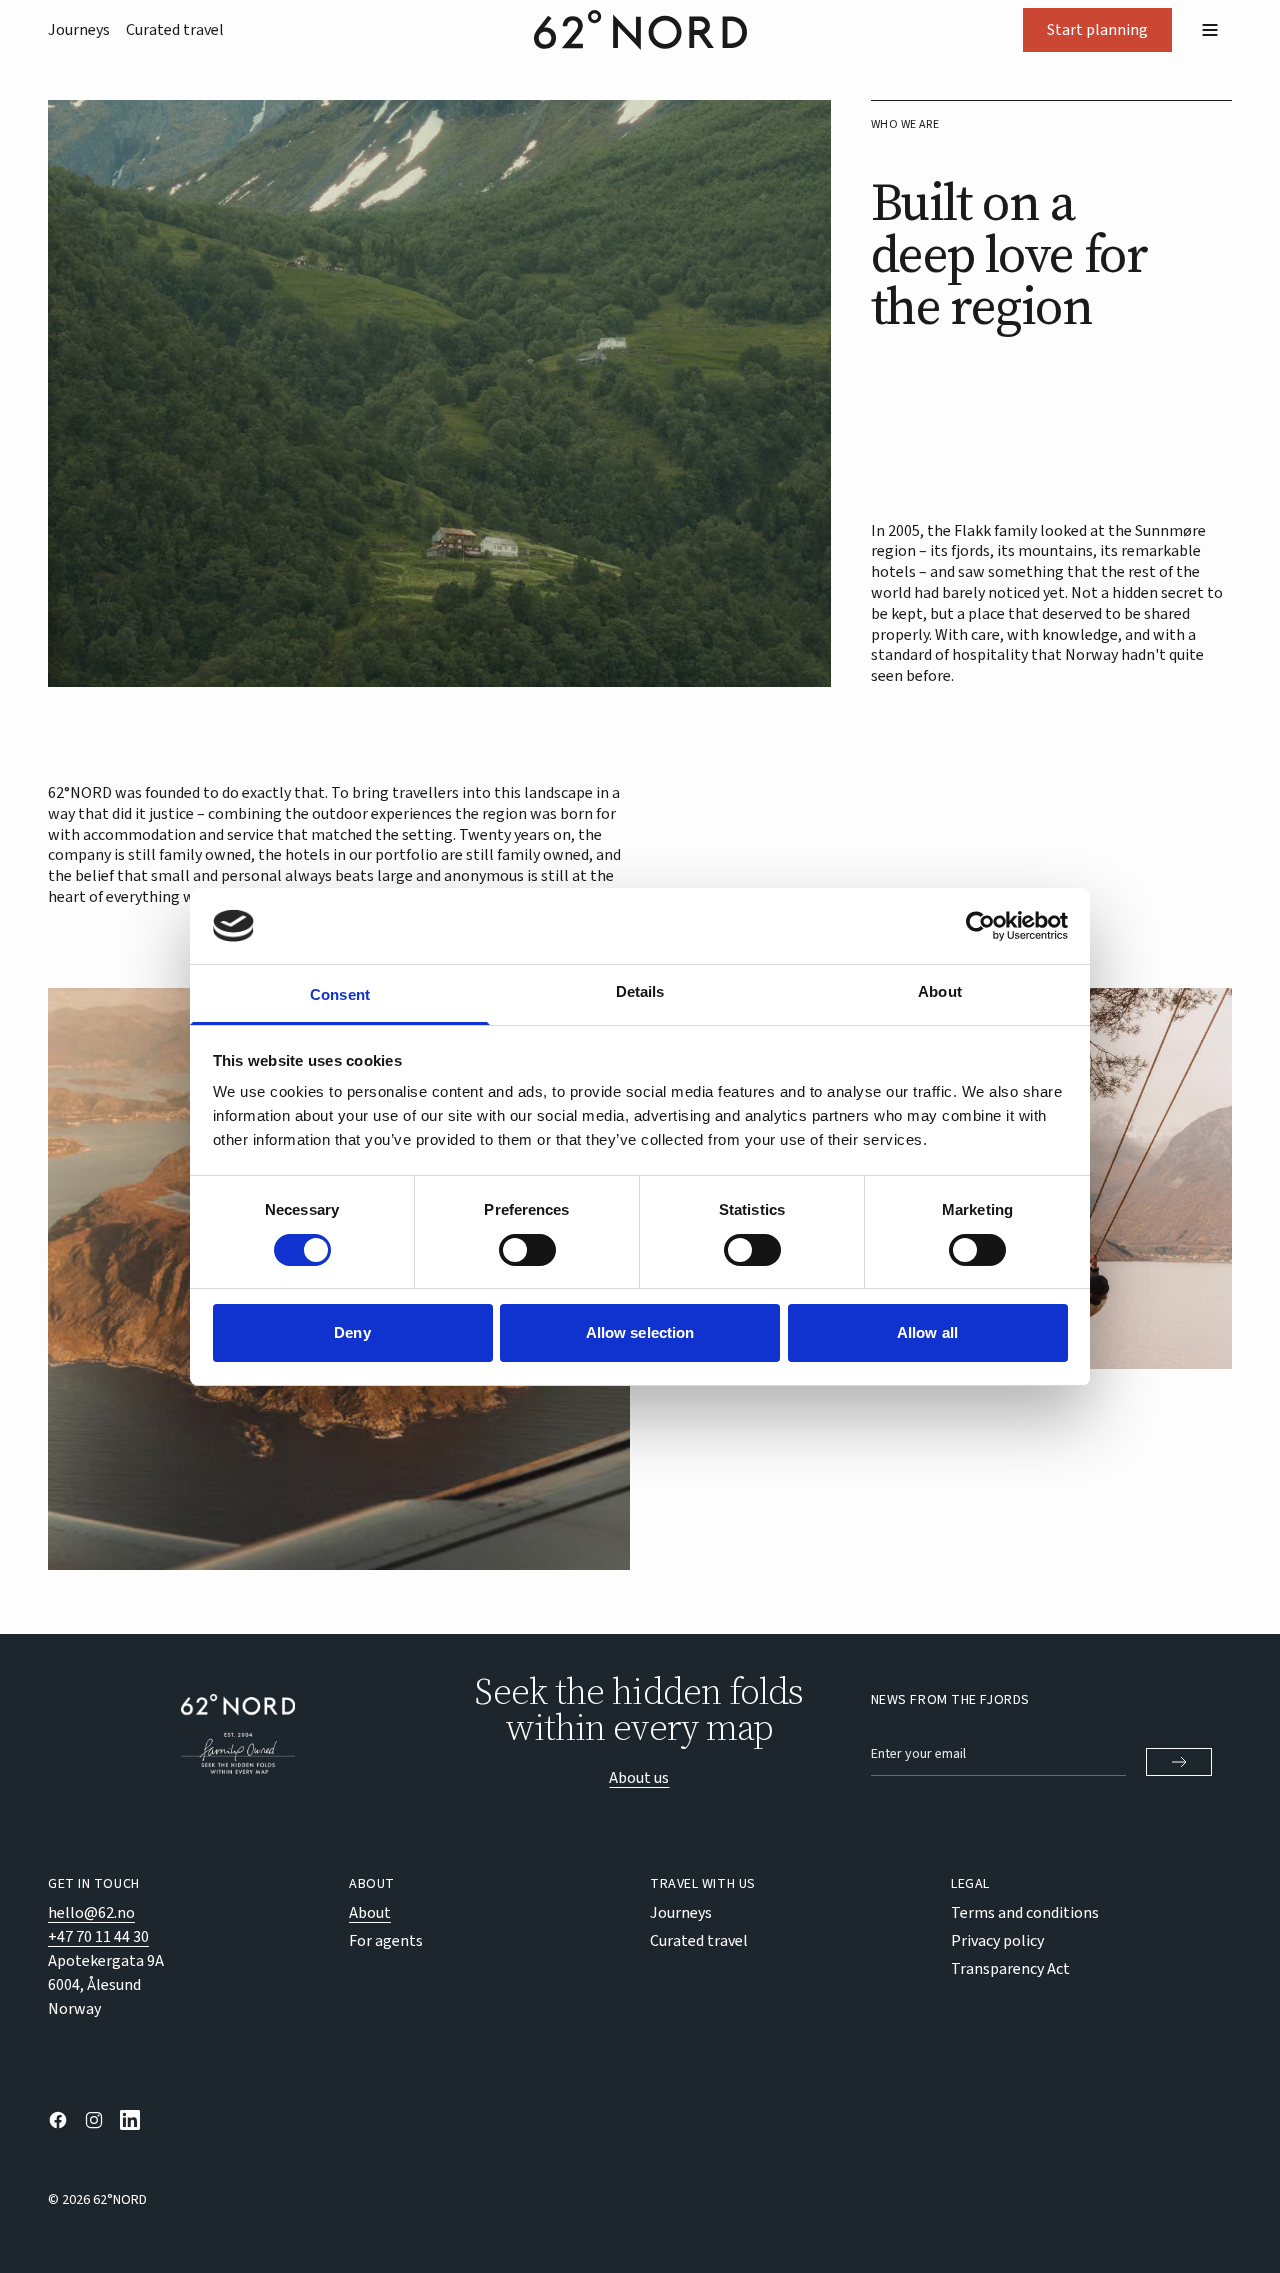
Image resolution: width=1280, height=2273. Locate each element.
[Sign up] (1179, 1762)
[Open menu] (1210, 30)
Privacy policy (997, 1941)
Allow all (927, 1332)
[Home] (640, 30)
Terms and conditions (1025, 1913)
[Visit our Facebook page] (58, 2120)
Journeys (79, 30)
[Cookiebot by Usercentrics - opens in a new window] (980, 926)
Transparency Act (1010, 1969)
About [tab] (940, 991)
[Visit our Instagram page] (94, 2120)
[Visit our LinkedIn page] (130, 2120)
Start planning (1097, 30)
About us (639, 1778)
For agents (386, 1941)
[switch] (527, 1250)
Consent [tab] (340, 994)
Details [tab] (640, 991)
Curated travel (175, 30)
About (370, 1913)
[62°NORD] (238, 1734)
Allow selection (640, 1332)
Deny (352, 1332)
